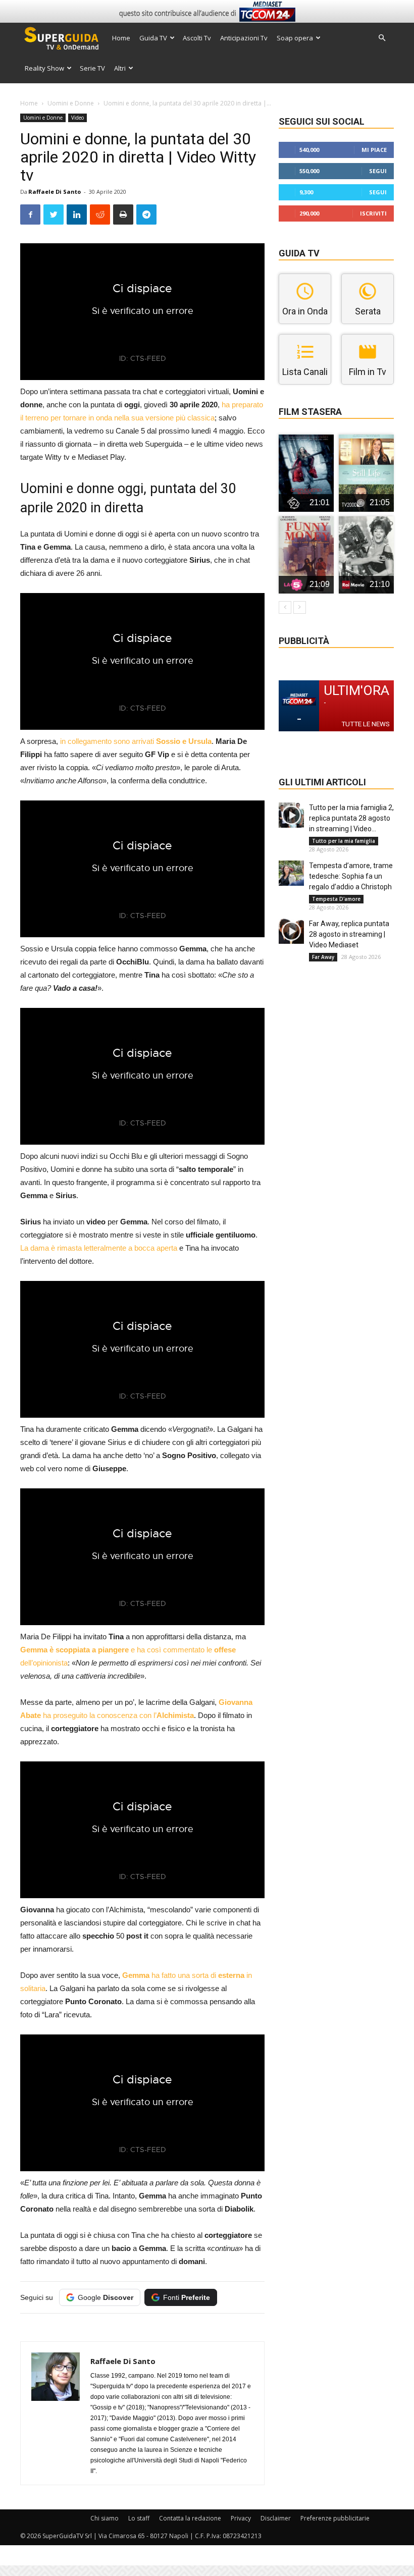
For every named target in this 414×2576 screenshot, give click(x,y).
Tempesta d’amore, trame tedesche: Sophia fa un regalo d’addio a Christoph (351, 876)
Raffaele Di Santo (55, 192)
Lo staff (139, 2518)
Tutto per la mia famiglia (344, 841)
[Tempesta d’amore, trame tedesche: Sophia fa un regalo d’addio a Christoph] (291, 873)
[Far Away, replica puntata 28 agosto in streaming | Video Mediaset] (291, 931)
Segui (378, 171)
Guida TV (153, 38)
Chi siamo (105, 2518)
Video (77, 118)
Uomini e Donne (71, 103)
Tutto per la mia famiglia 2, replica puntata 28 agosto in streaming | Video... (351, 818)
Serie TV (92, 68)
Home (121, 38)
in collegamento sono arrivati (136, 741)
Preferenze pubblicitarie (335, 2518)
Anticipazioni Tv (244, 38)
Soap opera (295, 38)
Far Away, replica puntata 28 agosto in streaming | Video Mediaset (349, 934)
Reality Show (44, 68)
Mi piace (374, 150)
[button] (382, 38)
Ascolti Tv (197, 38)
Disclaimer (276, 2518)
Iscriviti (373, 213)
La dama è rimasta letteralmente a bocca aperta (99, 1248)
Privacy (241, 2518)
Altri (120, 68)
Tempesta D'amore (336, 899)
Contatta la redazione (190, 2518)
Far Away (323, 957)
